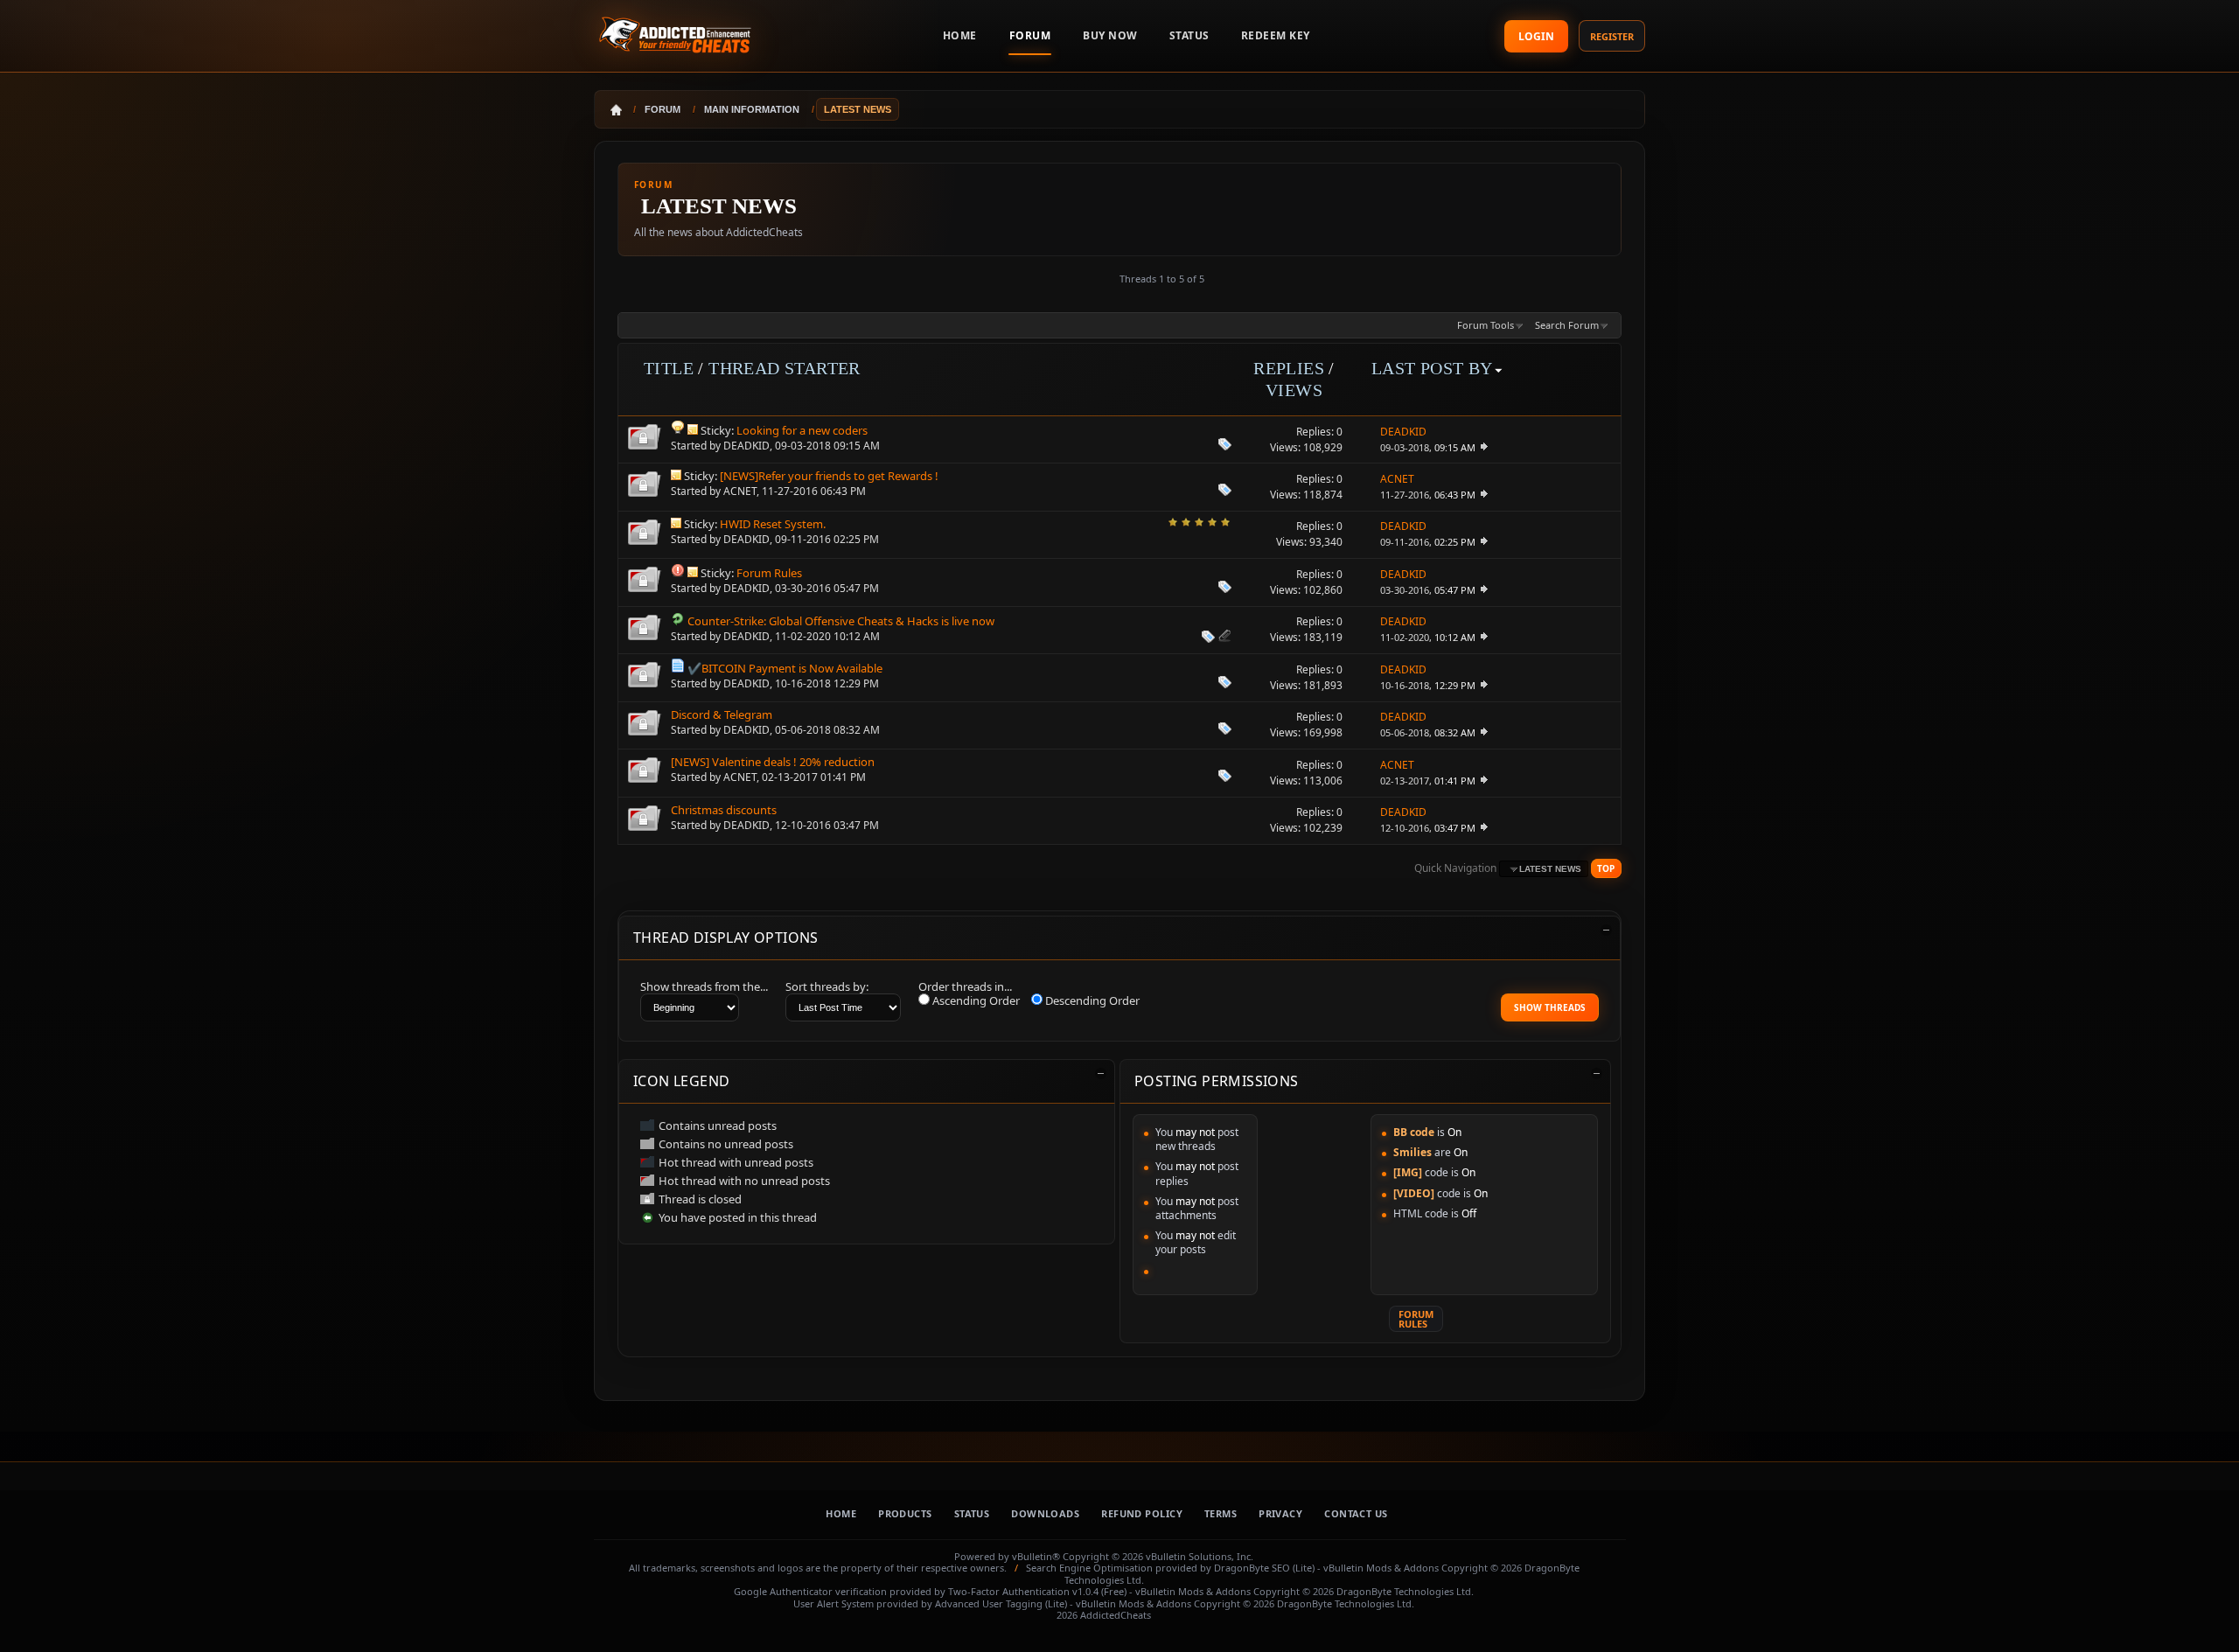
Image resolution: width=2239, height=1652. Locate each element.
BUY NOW (1110, 35)
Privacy (1280, 1513)
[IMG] (1408, 1172)
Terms (1221, 1513)
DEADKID (746, 446)
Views (1294, 390)
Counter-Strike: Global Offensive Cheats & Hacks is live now (841, 621)
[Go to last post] (1483, 447)
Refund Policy (1142, 1513)
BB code (1414, 1132)
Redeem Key (1276, 35)
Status (1189, 35)
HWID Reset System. (773, 524)
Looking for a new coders (802, 430)
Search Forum (1567, 325)
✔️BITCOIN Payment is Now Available (785, 668)
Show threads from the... (704, 986)
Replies (1289, 368)
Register (1612, 36)
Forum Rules (769, 573)
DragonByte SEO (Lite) (1264, 1568)
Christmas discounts (724, 810)
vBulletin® (1036, 1556)
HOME (960, 35)
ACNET (740, 491)
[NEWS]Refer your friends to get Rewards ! (829, 476)
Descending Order (1091, 1000)
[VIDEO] (1414, 1193)
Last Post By (1432, 368)
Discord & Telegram (722, 714)
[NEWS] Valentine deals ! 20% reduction (773, 762)
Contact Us (1356, 1513)
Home (841, 1513)
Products (905, 1513)
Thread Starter (785, 368)
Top (1606, 868)
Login (1536, 36)
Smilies (1412, 1152)
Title (669, 368)
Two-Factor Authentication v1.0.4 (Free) (1037, 1591)
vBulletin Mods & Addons (1381, 1568)
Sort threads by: (827, 986)
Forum (1030, 35)
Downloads (1045, 1513)
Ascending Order (975, 1000)
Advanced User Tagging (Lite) (1001, 1603)
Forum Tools (1486, 325)
